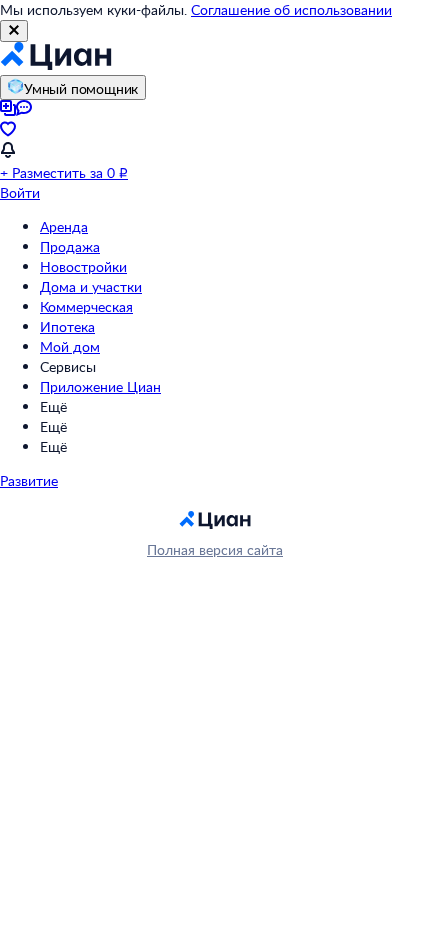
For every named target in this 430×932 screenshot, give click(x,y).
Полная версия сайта (215, 549)
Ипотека (67, 326)
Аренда (64, 226)
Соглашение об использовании (291, 9)
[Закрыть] (14, 31)
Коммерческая (86, 306)
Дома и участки (91, 286)
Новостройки (83, 266)
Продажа (70, 246)
